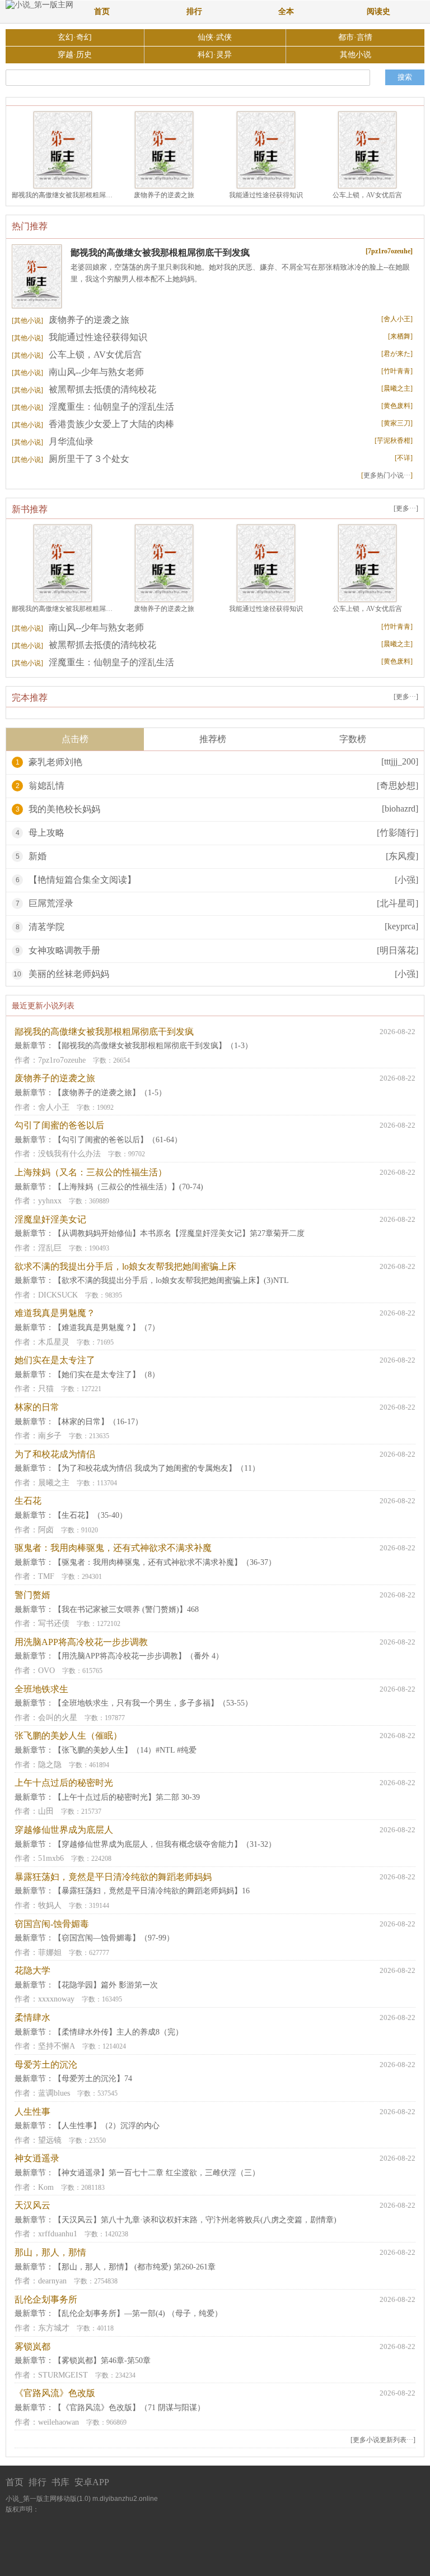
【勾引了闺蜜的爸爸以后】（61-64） (118, 1140)
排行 (194, 11)
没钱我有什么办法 (69, 1154)
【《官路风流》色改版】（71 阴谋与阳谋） (129, 2408)
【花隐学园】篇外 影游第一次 (106, 1985)
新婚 (38, 856)
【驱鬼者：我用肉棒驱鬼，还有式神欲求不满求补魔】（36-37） (165, 1562)
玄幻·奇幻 (75, 37)
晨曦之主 (54, 1483)
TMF (46, 1576)
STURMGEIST (63, 2375)
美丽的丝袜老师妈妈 (69, 974)
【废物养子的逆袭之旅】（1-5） (110, 1093)
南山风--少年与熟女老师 (78, 372)
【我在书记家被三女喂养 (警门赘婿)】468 (126, 1609)
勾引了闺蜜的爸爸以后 (59, 1125)
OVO (46, 1671)
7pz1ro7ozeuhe (62, 1060)
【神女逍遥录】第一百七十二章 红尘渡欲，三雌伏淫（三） (157, 2173)
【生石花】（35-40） (90, 1515)
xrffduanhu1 (58, 2234)
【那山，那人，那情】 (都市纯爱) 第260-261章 (135, 2267)
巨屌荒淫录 (51, 903)
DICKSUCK (58, 1295)
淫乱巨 (50, 1248)
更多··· (406, 508)
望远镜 (50, 2140)
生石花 (28, 1501)
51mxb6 (51, 1858)
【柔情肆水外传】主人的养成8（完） (118, 2032)
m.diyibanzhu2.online (125, 2499)
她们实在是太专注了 (55, 1360)
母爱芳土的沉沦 (46, 2065)
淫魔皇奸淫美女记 (50, 1219)
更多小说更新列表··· (383, 2440)
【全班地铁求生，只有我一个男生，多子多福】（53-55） (153, 1703)
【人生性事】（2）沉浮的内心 (107, 2126)
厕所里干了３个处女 (71, 459)
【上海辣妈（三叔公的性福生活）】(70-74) (128, 1187)
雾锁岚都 (32, 2346)
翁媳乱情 (46, 786)
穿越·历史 (75, 55)
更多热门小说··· (387, 475)
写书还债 (54, 1623)
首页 (102, 11)
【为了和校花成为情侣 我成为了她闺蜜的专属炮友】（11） (157, 1468)
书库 (60, 2482)
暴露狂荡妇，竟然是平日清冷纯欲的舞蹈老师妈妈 (113, 1877)
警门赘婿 (32, 1595)
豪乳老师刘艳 (55, 762)
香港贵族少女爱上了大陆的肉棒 (93, 424)
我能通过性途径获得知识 (266, 195)
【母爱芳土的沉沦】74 (93, 2079)
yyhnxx (50, 1201)
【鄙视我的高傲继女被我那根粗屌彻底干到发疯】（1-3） (153, 1046)
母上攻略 (46, 833)
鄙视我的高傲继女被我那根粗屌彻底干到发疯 (79, 195)
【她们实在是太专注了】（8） (107, 1375)
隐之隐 (50, 1765)
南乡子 (50, 1436)
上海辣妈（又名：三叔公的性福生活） (91, 1172)
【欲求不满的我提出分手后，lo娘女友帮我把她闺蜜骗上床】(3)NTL (171, 1280)
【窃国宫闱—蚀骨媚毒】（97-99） (114, 1938)
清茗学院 (46, 927)
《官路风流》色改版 (55, 2393)
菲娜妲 (50, 1952)
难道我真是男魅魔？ (55, 1313)
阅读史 (378, 11)
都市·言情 (355, 37)
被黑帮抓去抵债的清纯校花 (84, 389)
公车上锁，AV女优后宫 (367, 195)
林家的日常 (37, 1407)
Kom (46, 2187)
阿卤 (46, 1530)
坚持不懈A (57, 2046)
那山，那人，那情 (50, 2252)
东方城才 (54, 2328)
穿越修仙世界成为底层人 (64, 1830)
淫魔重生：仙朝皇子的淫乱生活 (93, 407)
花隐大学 (32, 1970)
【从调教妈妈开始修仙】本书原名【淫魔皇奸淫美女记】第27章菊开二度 (179, 1233)
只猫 (46, 1389)
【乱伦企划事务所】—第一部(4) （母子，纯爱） (138, 2313)
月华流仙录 (53, 441)
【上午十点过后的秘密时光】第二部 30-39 (127, 1797)
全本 (286, 11)
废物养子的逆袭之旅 (164, 195)
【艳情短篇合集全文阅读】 (82, 880)
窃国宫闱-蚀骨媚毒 (52, 1924)
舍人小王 (54, 1107)
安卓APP (92, 2482)
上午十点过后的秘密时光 (64, 1783)
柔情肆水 (32, 2017)
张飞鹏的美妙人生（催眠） (68, 1736)
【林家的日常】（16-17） (98, 1422)
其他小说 (356, 55)
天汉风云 (32, 2205)
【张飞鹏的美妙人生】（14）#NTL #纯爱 (125, 1750)
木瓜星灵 (54, 1342)
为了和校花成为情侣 (55, 1454)
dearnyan (52, 2281)
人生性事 (32, 2112)
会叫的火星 (58, 1718)
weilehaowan (59, 2422)
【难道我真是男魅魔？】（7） (107, 1328)
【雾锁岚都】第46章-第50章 (102, 2360)
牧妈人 (50, 1905)
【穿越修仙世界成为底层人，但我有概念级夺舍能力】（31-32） (165, 1844)
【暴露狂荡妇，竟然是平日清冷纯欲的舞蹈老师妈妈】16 (152, 1891)
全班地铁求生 (41, 1689)
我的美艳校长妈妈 (64, 809)
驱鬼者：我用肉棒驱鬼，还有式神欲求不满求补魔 (113, 1548)
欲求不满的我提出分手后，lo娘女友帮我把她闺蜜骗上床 (125, 1266)
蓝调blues (54, 2093)
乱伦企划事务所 (46, 2299)
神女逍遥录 (37, 2158)
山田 (46, 1811)
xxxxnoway (56, 1999)
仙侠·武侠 (215, 37)
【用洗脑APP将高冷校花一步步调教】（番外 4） (139, 1656)
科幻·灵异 (215, 55)
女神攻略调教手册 (64, 950)
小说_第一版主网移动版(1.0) (48, 2499)
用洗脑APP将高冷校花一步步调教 (81, 1642)
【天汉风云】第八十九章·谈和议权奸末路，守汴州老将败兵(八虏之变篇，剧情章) (195, 2220)
